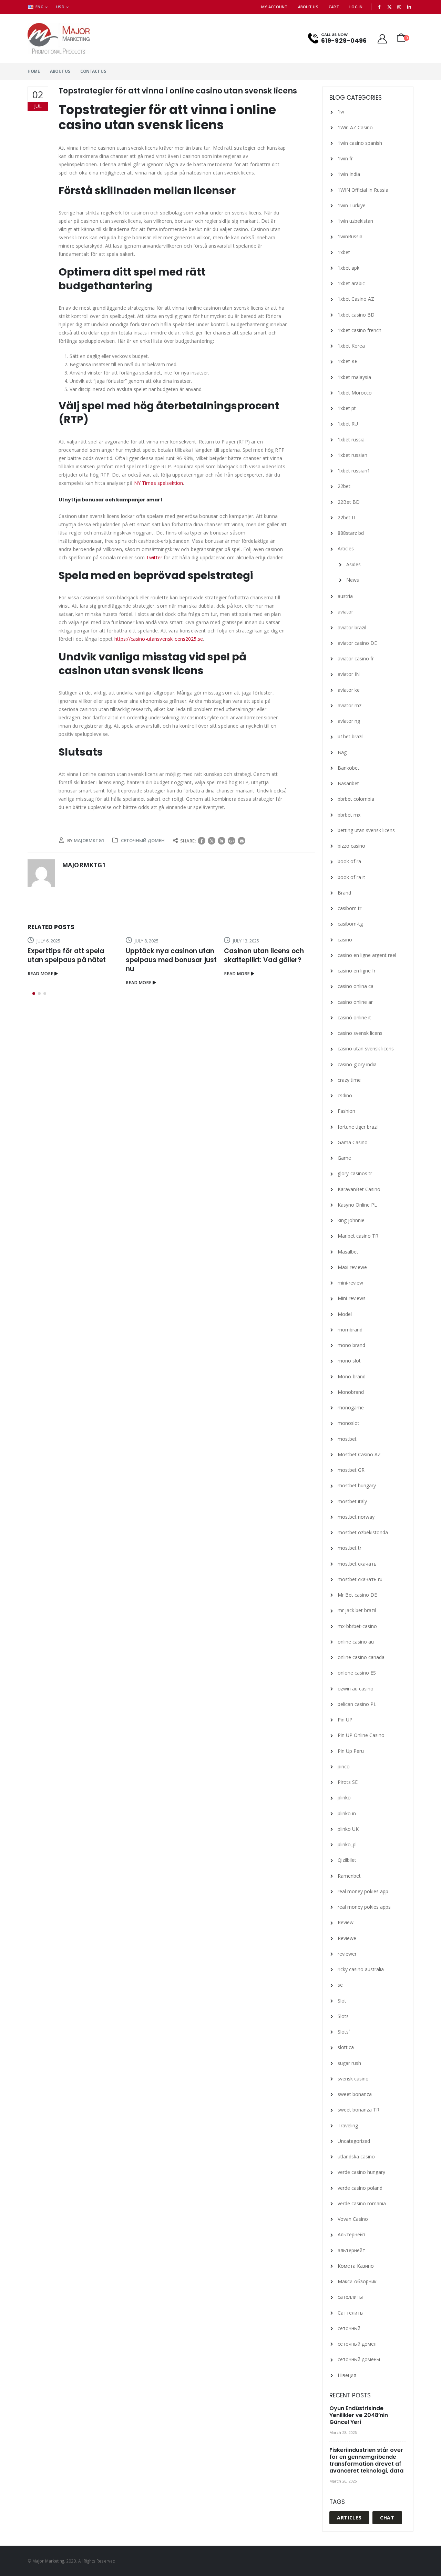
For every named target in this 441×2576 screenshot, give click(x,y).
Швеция (347, 2375)
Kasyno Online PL (357, 1205)
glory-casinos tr (355, 1173)
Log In (356, 7)
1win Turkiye (352, 205)
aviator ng (349, 721)
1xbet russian (352, 455)
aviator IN (349, 674)
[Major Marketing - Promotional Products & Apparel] (59, 38)
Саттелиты (351, 2313)
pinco (344, 1766)
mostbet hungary (357, 1485)
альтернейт (351, 2250)
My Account (274, 7)
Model (345, 1314)
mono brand (351, 1345)
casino (345, 940)
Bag (342, 752)
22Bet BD (349, 502)
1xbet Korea (351, 346)
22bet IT (347, 517)
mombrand (350, 1330)
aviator (345, 612)
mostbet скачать (357, 1564)
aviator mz (350, 705)
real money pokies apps (364, 1907)
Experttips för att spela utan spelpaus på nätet (67, 955)
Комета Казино (356, 2266)
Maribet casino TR (358, 1236)
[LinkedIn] (409, 7)
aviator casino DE (357, 643)
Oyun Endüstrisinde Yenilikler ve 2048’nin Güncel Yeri (359, 2415)
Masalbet (348, 1252)
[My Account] (382, 38)
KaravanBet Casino (359, 1189)
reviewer (347, 1954)
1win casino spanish (360, 143)
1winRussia (350, 236)
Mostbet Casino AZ (359, 1454)
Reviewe (347, 1938)
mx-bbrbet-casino (357, 1626)
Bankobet (348, 768)
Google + (232, 841)
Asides (353, 564)
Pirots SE (348, 1782)
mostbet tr (350, 1548)
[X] (389, 7)
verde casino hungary (361, 2172)
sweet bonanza (355, 2094)
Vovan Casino (353, 2219)
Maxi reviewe (352, 1267)
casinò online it (354, 1017)
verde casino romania (362, 2203)
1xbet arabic (351, 283)
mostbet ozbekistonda (363, 1532)
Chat (387, 2518)
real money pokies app (363, 1891)
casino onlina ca (356, 986)
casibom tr (350, 908)
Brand (344, 893)
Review (346, 1922)
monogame (351, 1407)
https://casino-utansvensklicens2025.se (159, 639)
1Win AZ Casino (355, 127)
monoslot (348, 1423)
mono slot (349, 1361)
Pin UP (345, 1720)
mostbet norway (356, 1517)
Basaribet (348, 783)
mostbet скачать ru (360, 1579)
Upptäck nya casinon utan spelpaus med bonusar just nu (171, 960)
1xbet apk (348, 268)
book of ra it (351, 877)
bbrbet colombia (356, 799)
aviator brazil (352, 627)
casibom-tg (350, 924)
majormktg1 (89, 840)
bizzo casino (351, 846)
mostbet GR (351, 1470)
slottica (346, 2047)
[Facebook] (380, 7)
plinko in (347, 1813)
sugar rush (349, 2063)
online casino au (356, 1642)
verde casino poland (360, 2188)
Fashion (346, 1111)
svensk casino (353, 2079)
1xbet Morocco (355, 393)
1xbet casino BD (356, 315)
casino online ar (355, 1002)
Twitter (154, 557)
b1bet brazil (351, 736)
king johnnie (351, 1220)
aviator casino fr (356, 658)
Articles (346, 548)
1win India (349, 174)
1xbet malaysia (354, 377)
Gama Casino (353, 1142)
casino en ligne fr (357, 971)
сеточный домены (359, 2359)
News (353, 580)
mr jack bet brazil (357, 1610)
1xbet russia (351, 440)
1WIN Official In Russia (363, 190)
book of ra (349, 861)
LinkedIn (222, 841)
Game (344, 1158)
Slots (343, 2016)
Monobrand (351, 1392)
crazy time (349, 1080)
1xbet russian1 (354, 471)
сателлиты (350, 2297)
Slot (342, 2001)
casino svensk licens (360, 1033)
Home (34, 71)
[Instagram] (399, 7)
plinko (344, 1798)
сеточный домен (143, 840)
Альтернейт (352, 2234)
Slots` (344, 2032)
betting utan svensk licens (366, 830)
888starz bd (351, 533)
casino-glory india (357, 1064)
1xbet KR (348, 361)
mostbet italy (352, 1501)
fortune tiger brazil (358, 1127)
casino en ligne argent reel (367, 955)
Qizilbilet (347, 1860)
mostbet (347, 1439)
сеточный (349, 2328)
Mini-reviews (352, 1298)
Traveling (348, 2125)
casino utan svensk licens (366, 1049)
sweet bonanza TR (358, 2110)
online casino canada (361, 1657)
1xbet (344, 252)
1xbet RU (348, 424)
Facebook (202, 841)
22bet (344, 486)
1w (341, 112)
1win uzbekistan (355, 221)
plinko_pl (347, 1844)
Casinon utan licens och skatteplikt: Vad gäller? (264, 955)
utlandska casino (356, 2156)
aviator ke (349, 690)
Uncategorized (354, 2141)
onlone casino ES (357, 1673)
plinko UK (348, 1829)
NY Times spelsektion (159, 483)
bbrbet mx (349, 815)
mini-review (350, 1283)
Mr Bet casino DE (357, 1595)
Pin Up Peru (351, 1751)
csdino (345, 1095)
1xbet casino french (360, 330)
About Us (308, 7)
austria (345, 596)
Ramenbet (349, 1876)
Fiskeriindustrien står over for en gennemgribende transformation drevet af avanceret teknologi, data (366, 2460)
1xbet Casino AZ (356, 299)
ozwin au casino (356, 1689)
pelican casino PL (357, 1704)
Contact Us (93, 71)
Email (242, 841)
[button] (34, 994)
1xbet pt (347, 408)
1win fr (345, 158)
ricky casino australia (361, 1969)
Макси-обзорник (357, 2281)
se (340, 1985)
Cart (334, 7)
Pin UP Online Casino (361, 1735)
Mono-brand (352, 1376)
